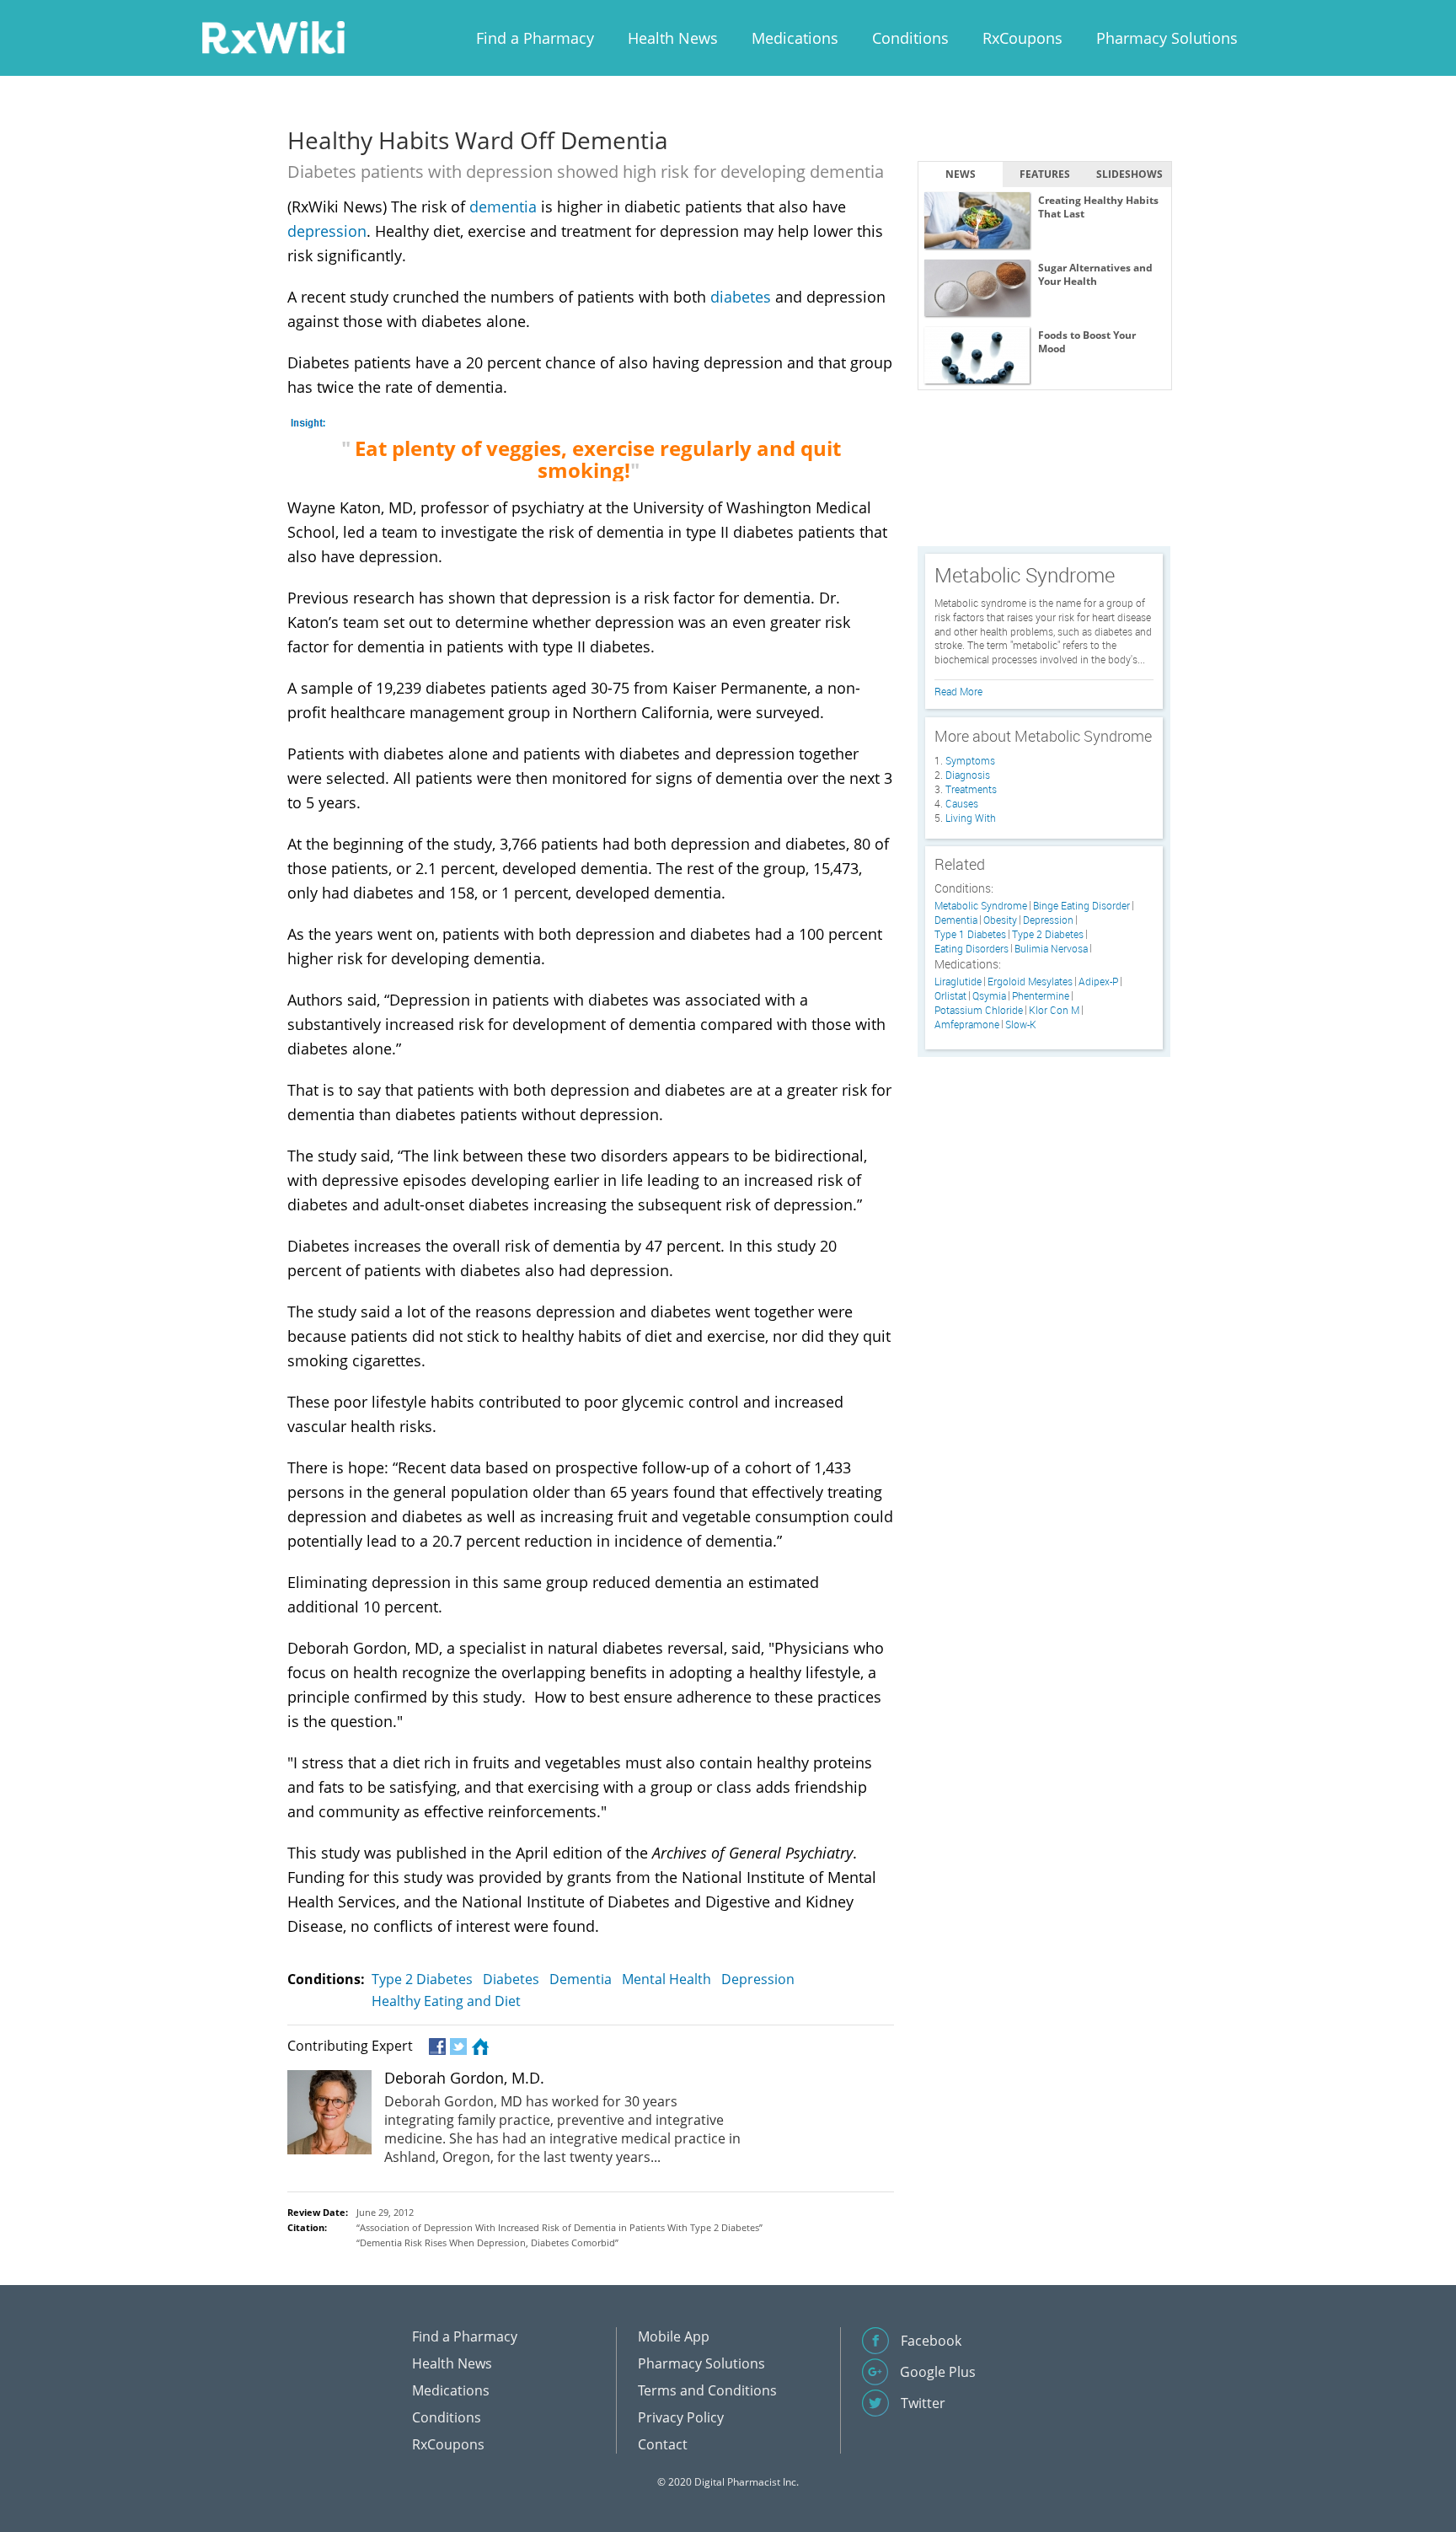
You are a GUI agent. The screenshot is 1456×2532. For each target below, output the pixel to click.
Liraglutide (958, 982)
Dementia (581, 1979)
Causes (962, 803)
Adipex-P (1098, 982)
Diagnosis (968, 775)
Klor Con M (1054, 1010)
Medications (795, 38)
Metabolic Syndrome (981, 906)
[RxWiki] (273, 37)
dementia (503, 207)
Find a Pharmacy (535, 38)
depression (327, 231)
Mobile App (674, 2336)
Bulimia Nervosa (1051, 949)
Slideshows (1129, 174)
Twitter (457, 2047)
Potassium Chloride (979, 1010)
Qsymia (989, 996)
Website (478, 2047)
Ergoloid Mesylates (1030, 982)
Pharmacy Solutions (1167, 38)
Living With (971, 818)
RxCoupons (1022, 38)
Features (1045, 174)
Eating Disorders (972, 949)
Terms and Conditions (707, 2390)
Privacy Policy (681, 2417)
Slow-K (1021, 1025)
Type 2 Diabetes (422, 1979)
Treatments (971, 789)
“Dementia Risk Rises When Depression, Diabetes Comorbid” (487, 2242)
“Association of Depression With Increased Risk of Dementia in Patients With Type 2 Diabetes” (559, 2227)
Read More (958, 691)
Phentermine (1041, 996)
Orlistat (950, 996)
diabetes (741, 297)
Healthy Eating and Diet (446, 2001)
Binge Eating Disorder (1081, 906)
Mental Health (666, 1979)
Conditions (910, 38)
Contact (663, 2444)
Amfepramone (967, 1025)
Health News (673, 38)
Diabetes (511, 1979)
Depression (758, 1979)
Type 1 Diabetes (970, 934)
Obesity (1000, 920)
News (961, 174)
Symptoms (970, 760)
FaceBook (436, 2047)
